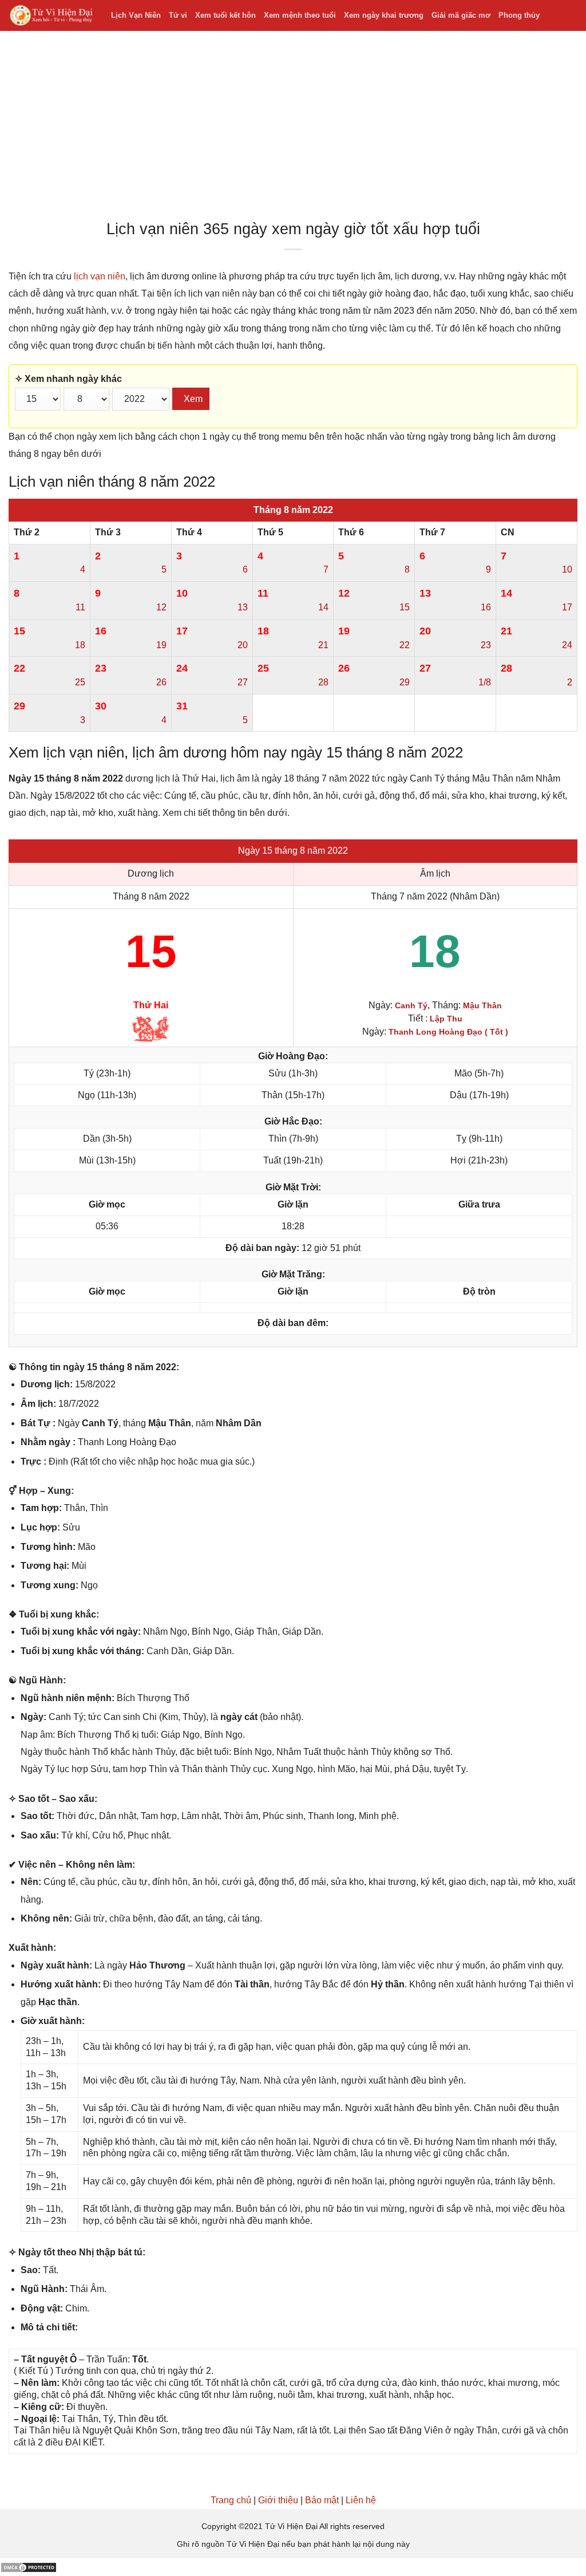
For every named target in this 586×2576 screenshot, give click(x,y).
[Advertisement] (293, 128)
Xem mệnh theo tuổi (300, 15)
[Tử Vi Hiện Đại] (51, 16)
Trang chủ (231, 2500)
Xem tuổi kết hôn (225, 15)
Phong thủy (519, 15)
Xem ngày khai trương (384, 15)
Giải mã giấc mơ (461, 15)
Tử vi (178, 15)
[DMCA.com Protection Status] (29, 2567)
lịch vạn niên (100, 276)
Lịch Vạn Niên (136, 15)
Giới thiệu (278, 2500)
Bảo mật (322, 2500)
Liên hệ (361, 2500)
